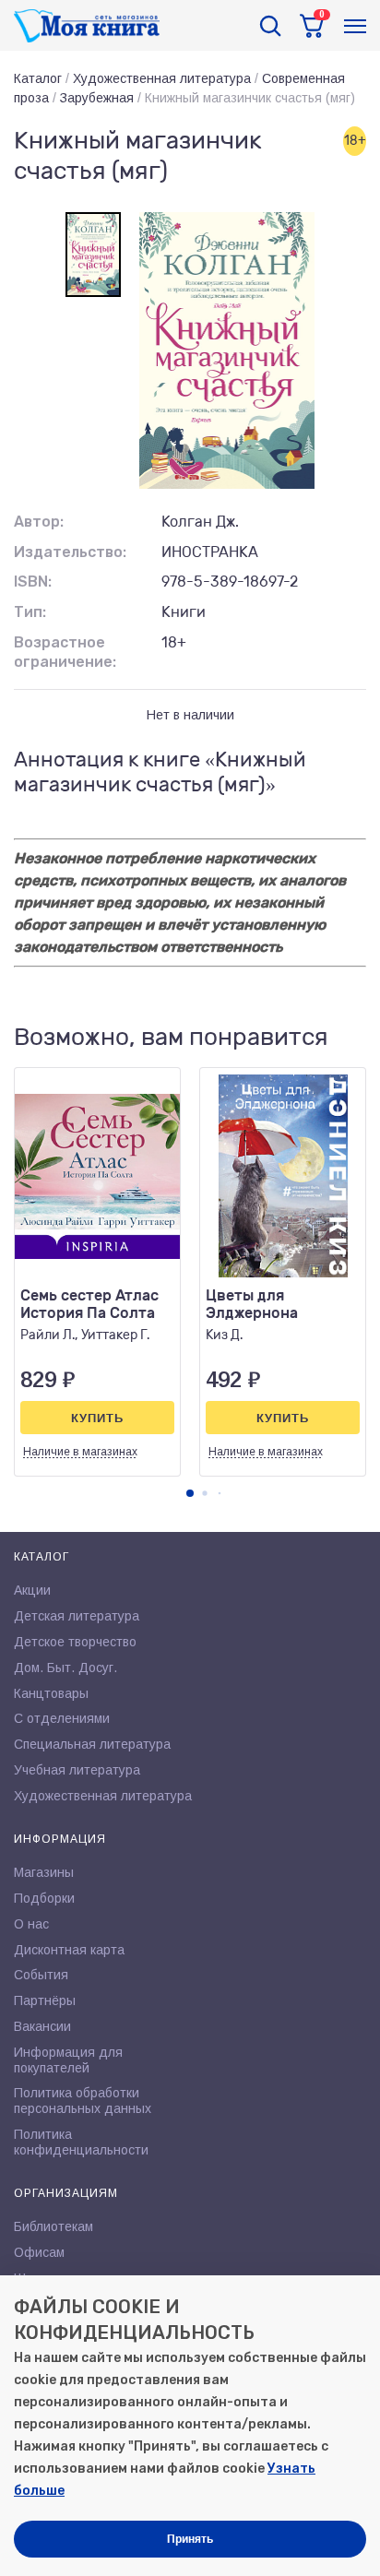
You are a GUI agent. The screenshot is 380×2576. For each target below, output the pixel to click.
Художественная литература (162, 78)
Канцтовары (51, 1693)
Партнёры (45, 2000)
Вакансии (42, 2026)
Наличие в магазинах (80, 1452)
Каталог (38, 78)
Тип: (30, 612)
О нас (31, 1924)
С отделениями (62, 1718)
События (41, 1975)
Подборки (44, 1898)
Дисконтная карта (69, 1950)
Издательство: (70, 552)
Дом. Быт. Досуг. (65, 1668)
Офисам (39, 2252)
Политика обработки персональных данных (83, 2101)
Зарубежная (97, 98)
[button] (190, 1493)
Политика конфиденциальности (81, 2142)
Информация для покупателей (68, 2060)
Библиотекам (53, 2226)
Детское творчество (75, 1642)
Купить (97, 1418)
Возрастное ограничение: (65, 652)
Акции (32, 1590)
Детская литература (77, 1616)
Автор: (39, 522)
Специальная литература (92, 1744)
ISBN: (33, 582)
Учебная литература (77, 1770)
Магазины (44, 1872)
